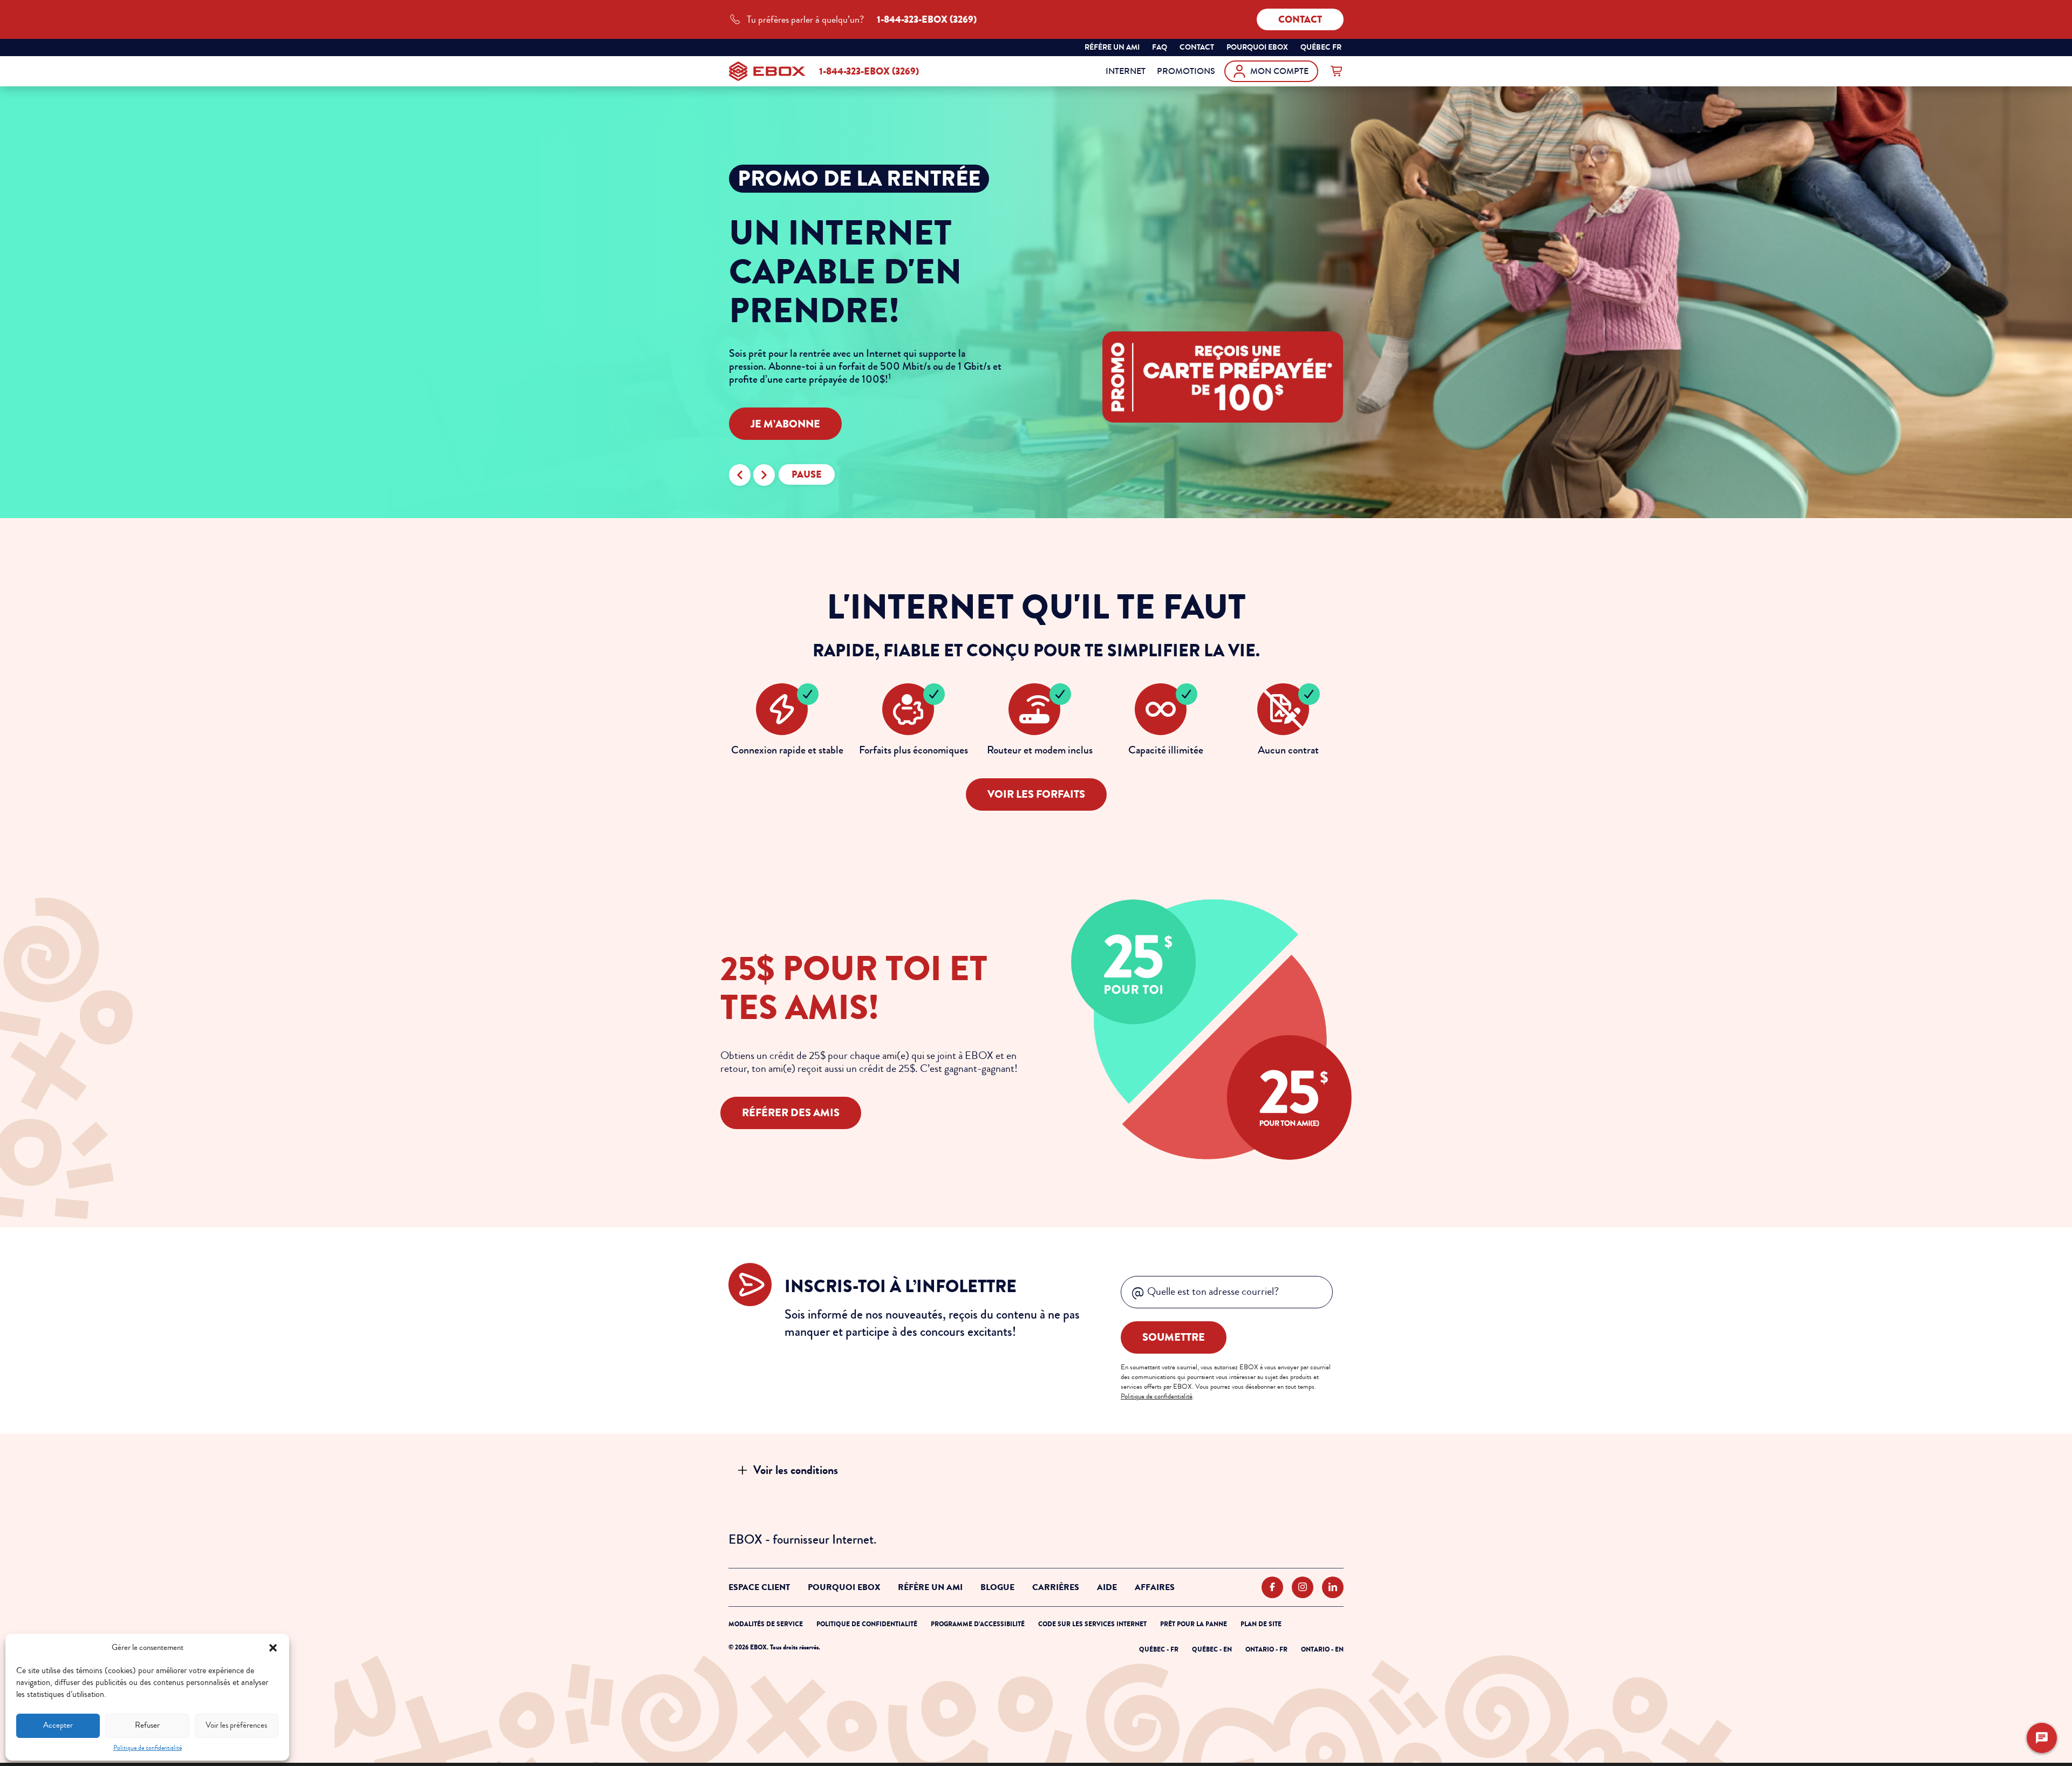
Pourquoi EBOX (844, 1587)
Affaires (1155, 1587)
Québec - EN (1212, 1649)
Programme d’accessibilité (978, 1624)
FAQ (1160, 47)
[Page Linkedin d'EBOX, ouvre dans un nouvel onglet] (1333, 1588)
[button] (273, 1648)
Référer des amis (791, 1113)
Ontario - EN (1322, 1649)
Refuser (147, 1725)
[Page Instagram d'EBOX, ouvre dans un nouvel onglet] (1303, 1588)
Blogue (997, 1587)
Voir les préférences (236, 1725)
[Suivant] (764, 475)
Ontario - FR (1266, 1649)
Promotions (1186, 71)
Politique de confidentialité (148, 1748)
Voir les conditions (796, 1470)
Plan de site (1261, 1624)
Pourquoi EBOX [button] (1257, 47)
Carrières (1056, 1587)
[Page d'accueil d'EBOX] (767, 71)
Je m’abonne (785, 424)
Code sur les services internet (1092, 1624)
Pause (807, 474)
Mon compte (1279, 71)
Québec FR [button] (1322, 49)
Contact (1300, 19)
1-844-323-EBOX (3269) (869, 71)
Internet (1126, 71)
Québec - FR (1159, 1649)
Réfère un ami (1112, 47)
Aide (1107, 1587)
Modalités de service (766, 1624)
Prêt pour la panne (1194, 1624)
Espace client (759, 1587)
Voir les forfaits (1036, 794)
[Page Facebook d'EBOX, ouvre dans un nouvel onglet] (1272, 1588)
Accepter (58, 1725)
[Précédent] (740, 475)
